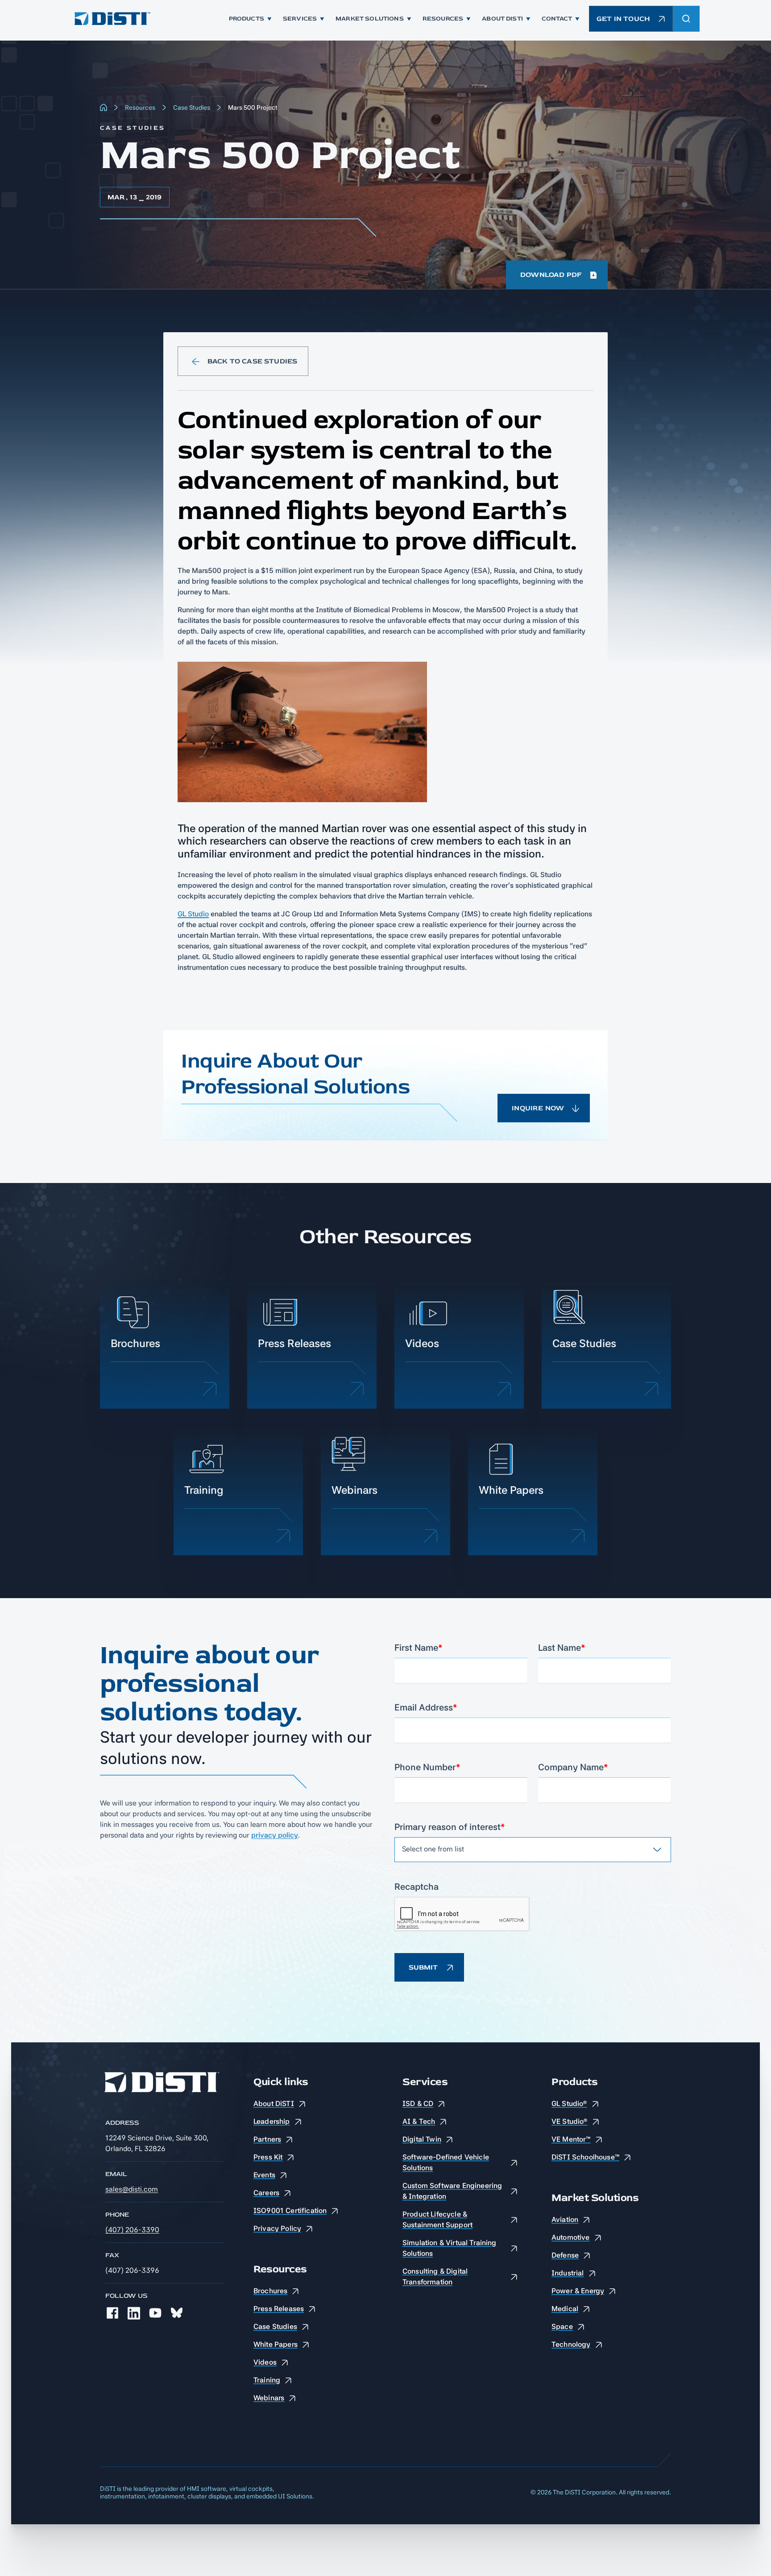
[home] (112, 19)
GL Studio (193, 914)
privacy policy (275, 1835)
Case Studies (192, 107)
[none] (112, 2313)
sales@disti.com (132, 2189)
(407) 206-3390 (132, 2230)
